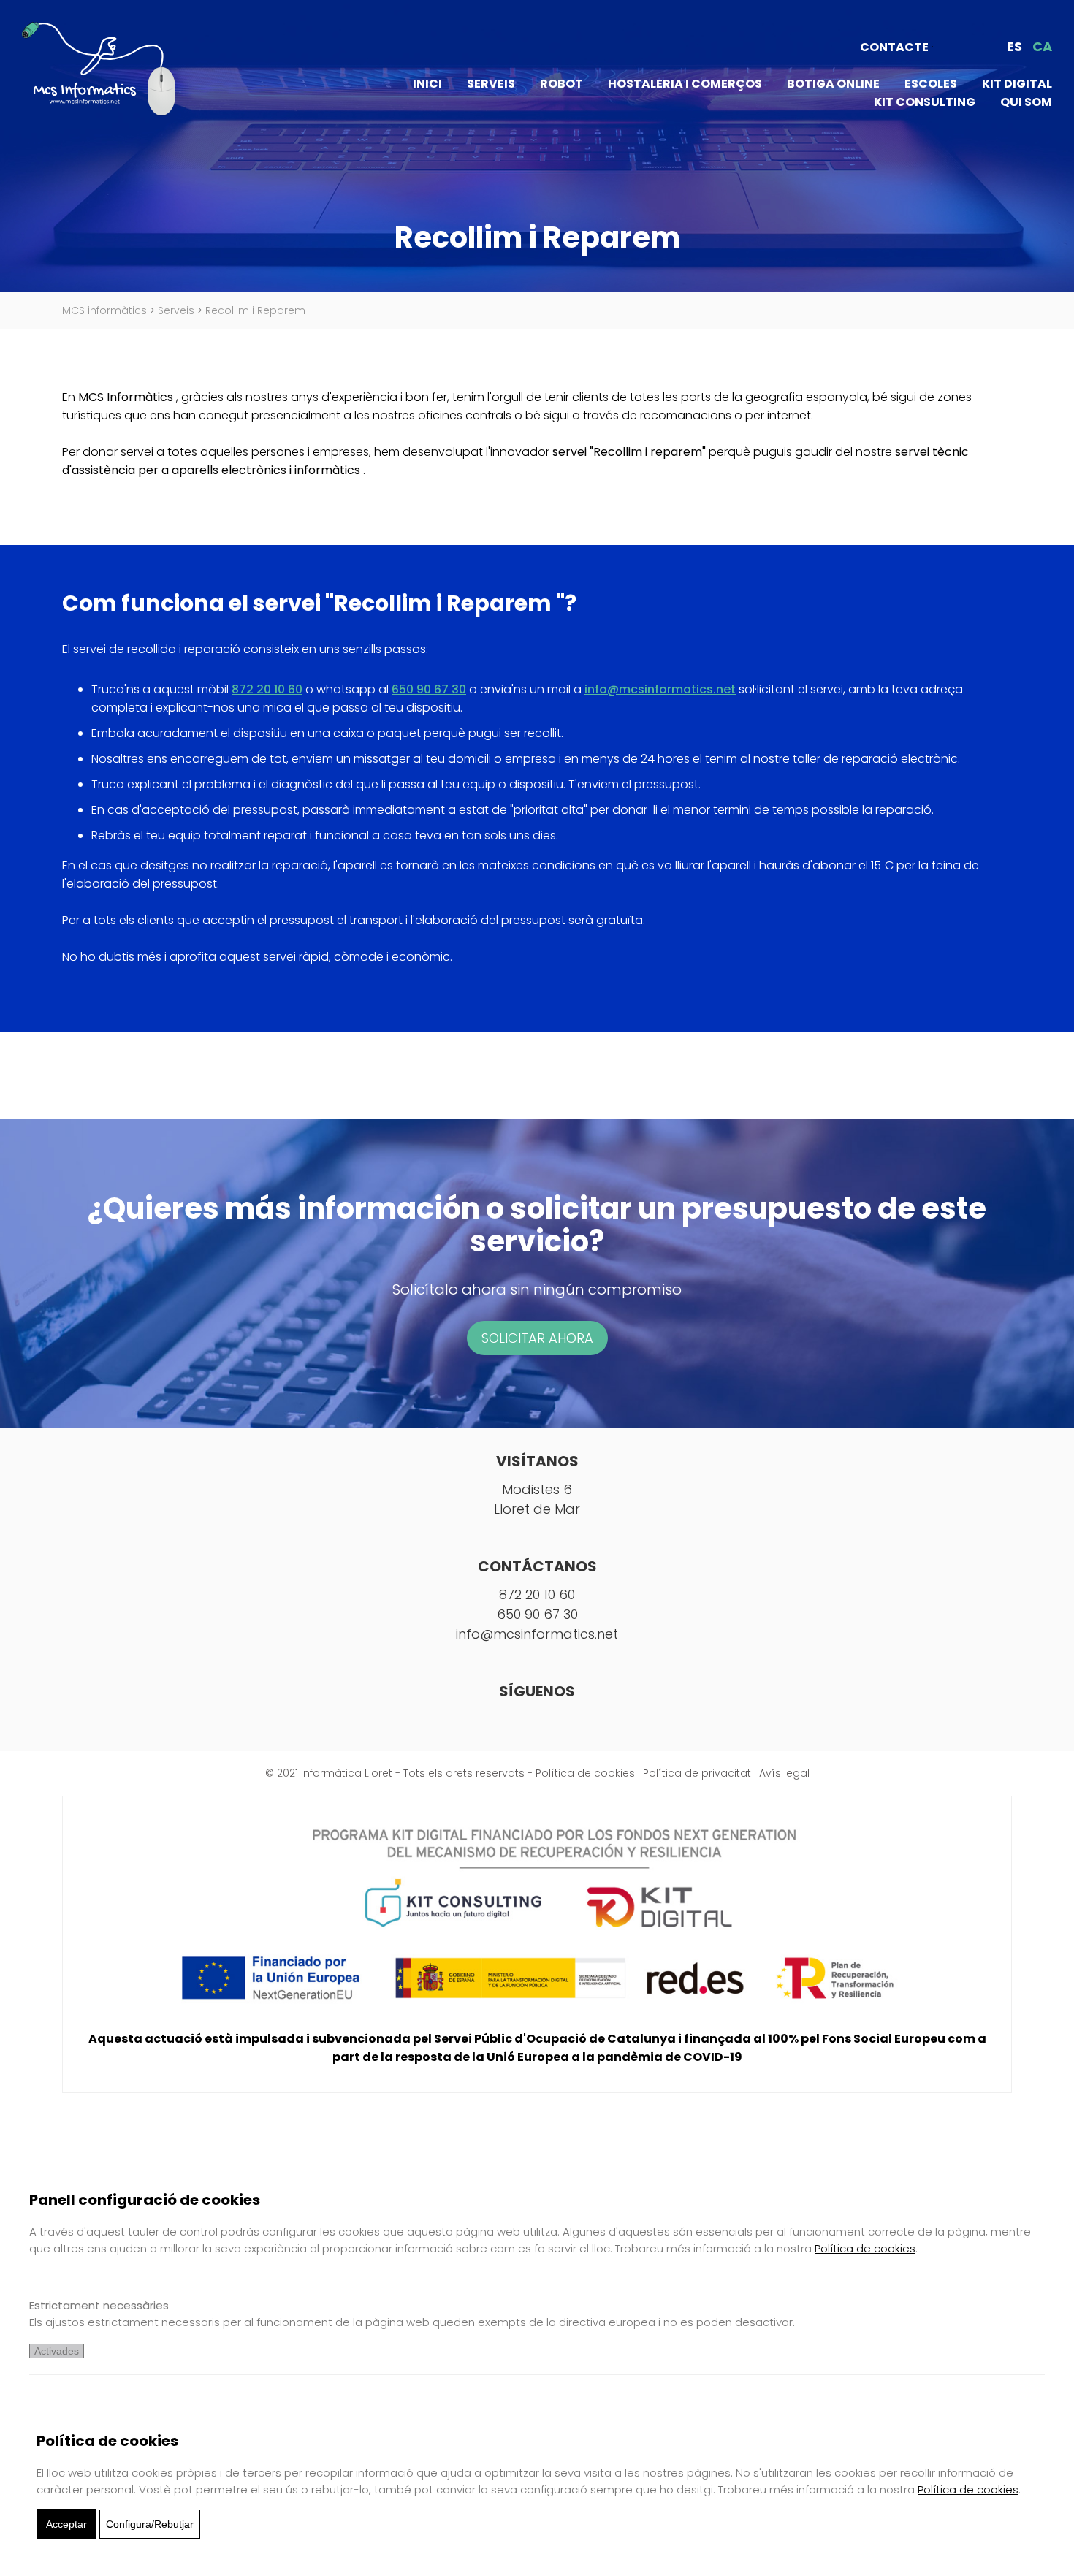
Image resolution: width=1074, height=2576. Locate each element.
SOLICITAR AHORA (537, 1338)
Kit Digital (1017, 84)
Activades (57, 2351)
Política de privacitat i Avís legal (726, 1773)
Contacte (894, 47)
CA (1042, 46)
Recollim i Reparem (255, 310)
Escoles (931, 84)
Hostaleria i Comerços (685, 84)
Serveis (491, 84)
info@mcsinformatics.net (660, 689)
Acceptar (66, 2524)
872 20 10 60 (267, 689)
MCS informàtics (104, 310)
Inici (427, 84)
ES (1014, 46)
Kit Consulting (925, 102)
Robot (561, 84)
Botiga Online (833, 84)
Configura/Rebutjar (150, 2524)
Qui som (1026, 102)
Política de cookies (585, 1773)
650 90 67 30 (429, 689)
